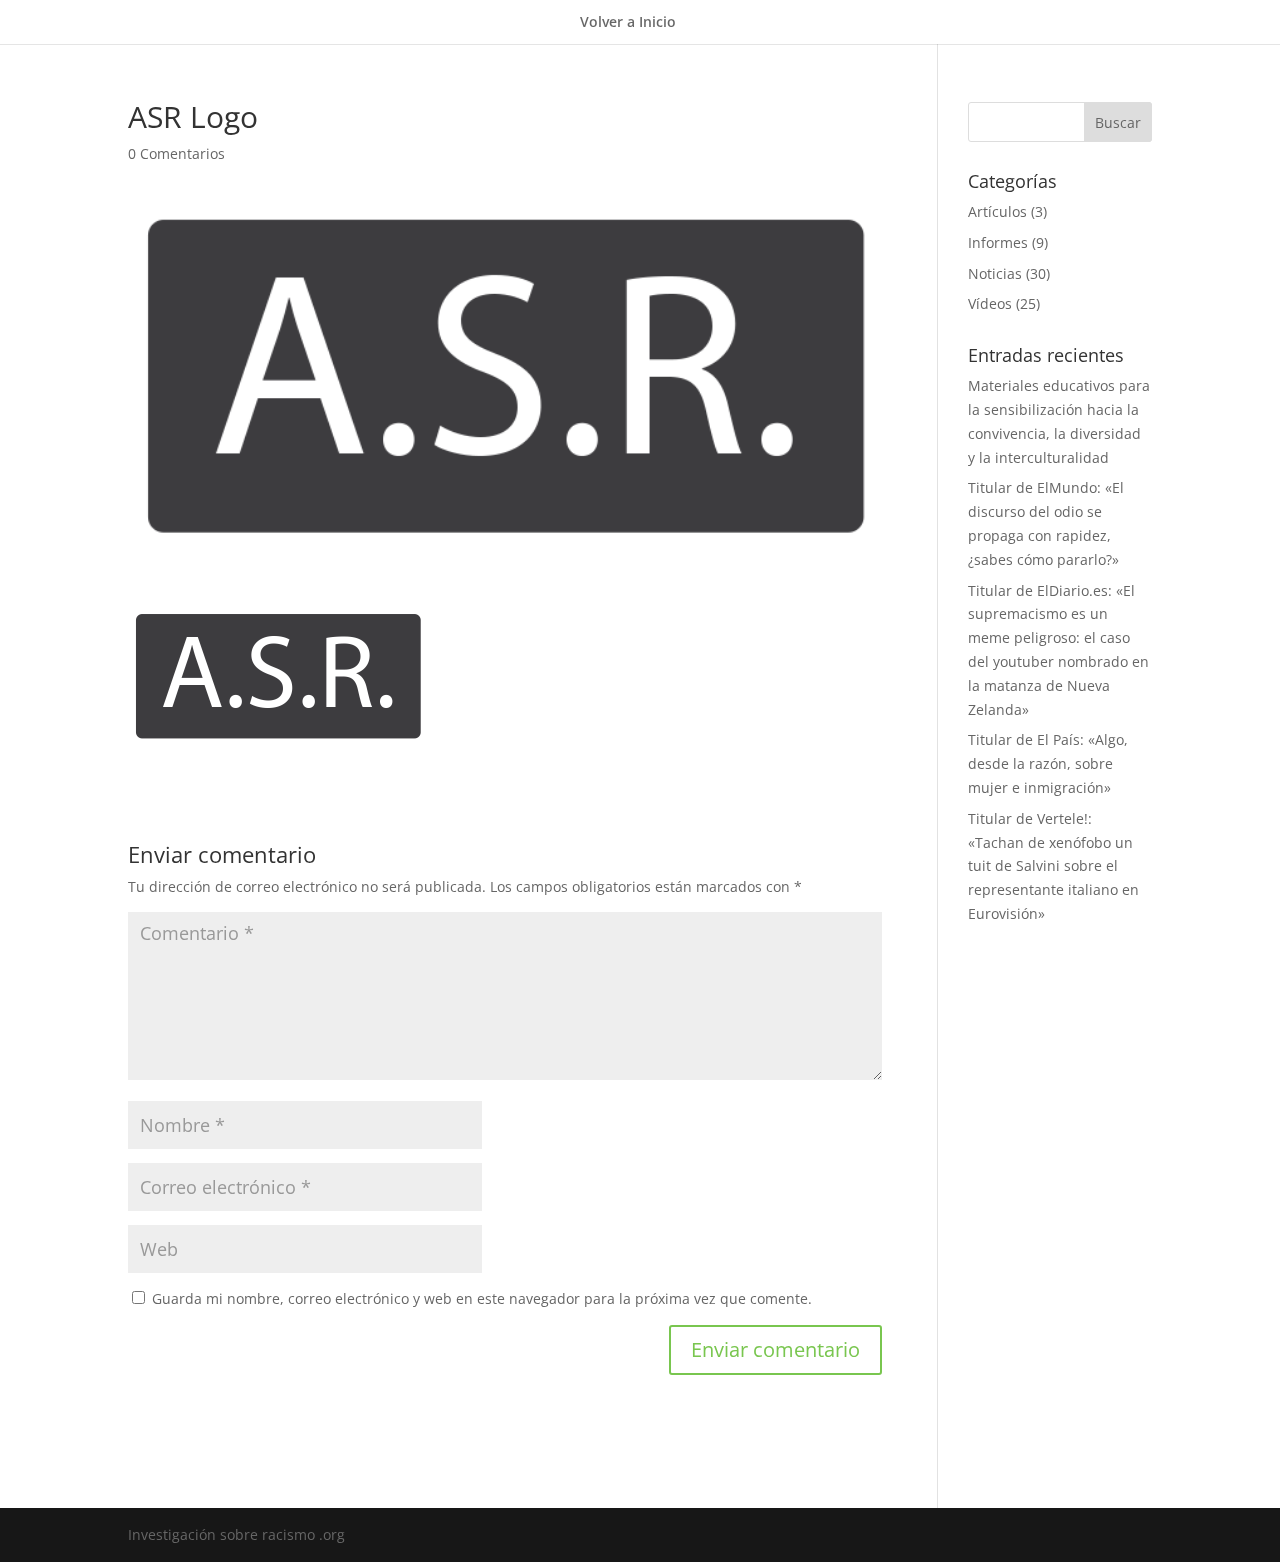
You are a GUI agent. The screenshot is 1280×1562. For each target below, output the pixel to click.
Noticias (995, 273)
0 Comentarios (176, 153)
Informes (998, 242)
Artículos (997, 211)
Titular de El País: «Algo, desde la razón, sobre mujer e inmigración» (1048, 763)
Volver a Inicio (628, 23)
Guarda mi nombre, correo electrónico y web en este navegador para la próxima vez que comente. (482, 1298)
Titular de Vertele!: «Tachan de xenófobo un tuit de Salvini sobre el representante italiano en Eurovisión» (1053, 866)
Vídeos (990, 303)
